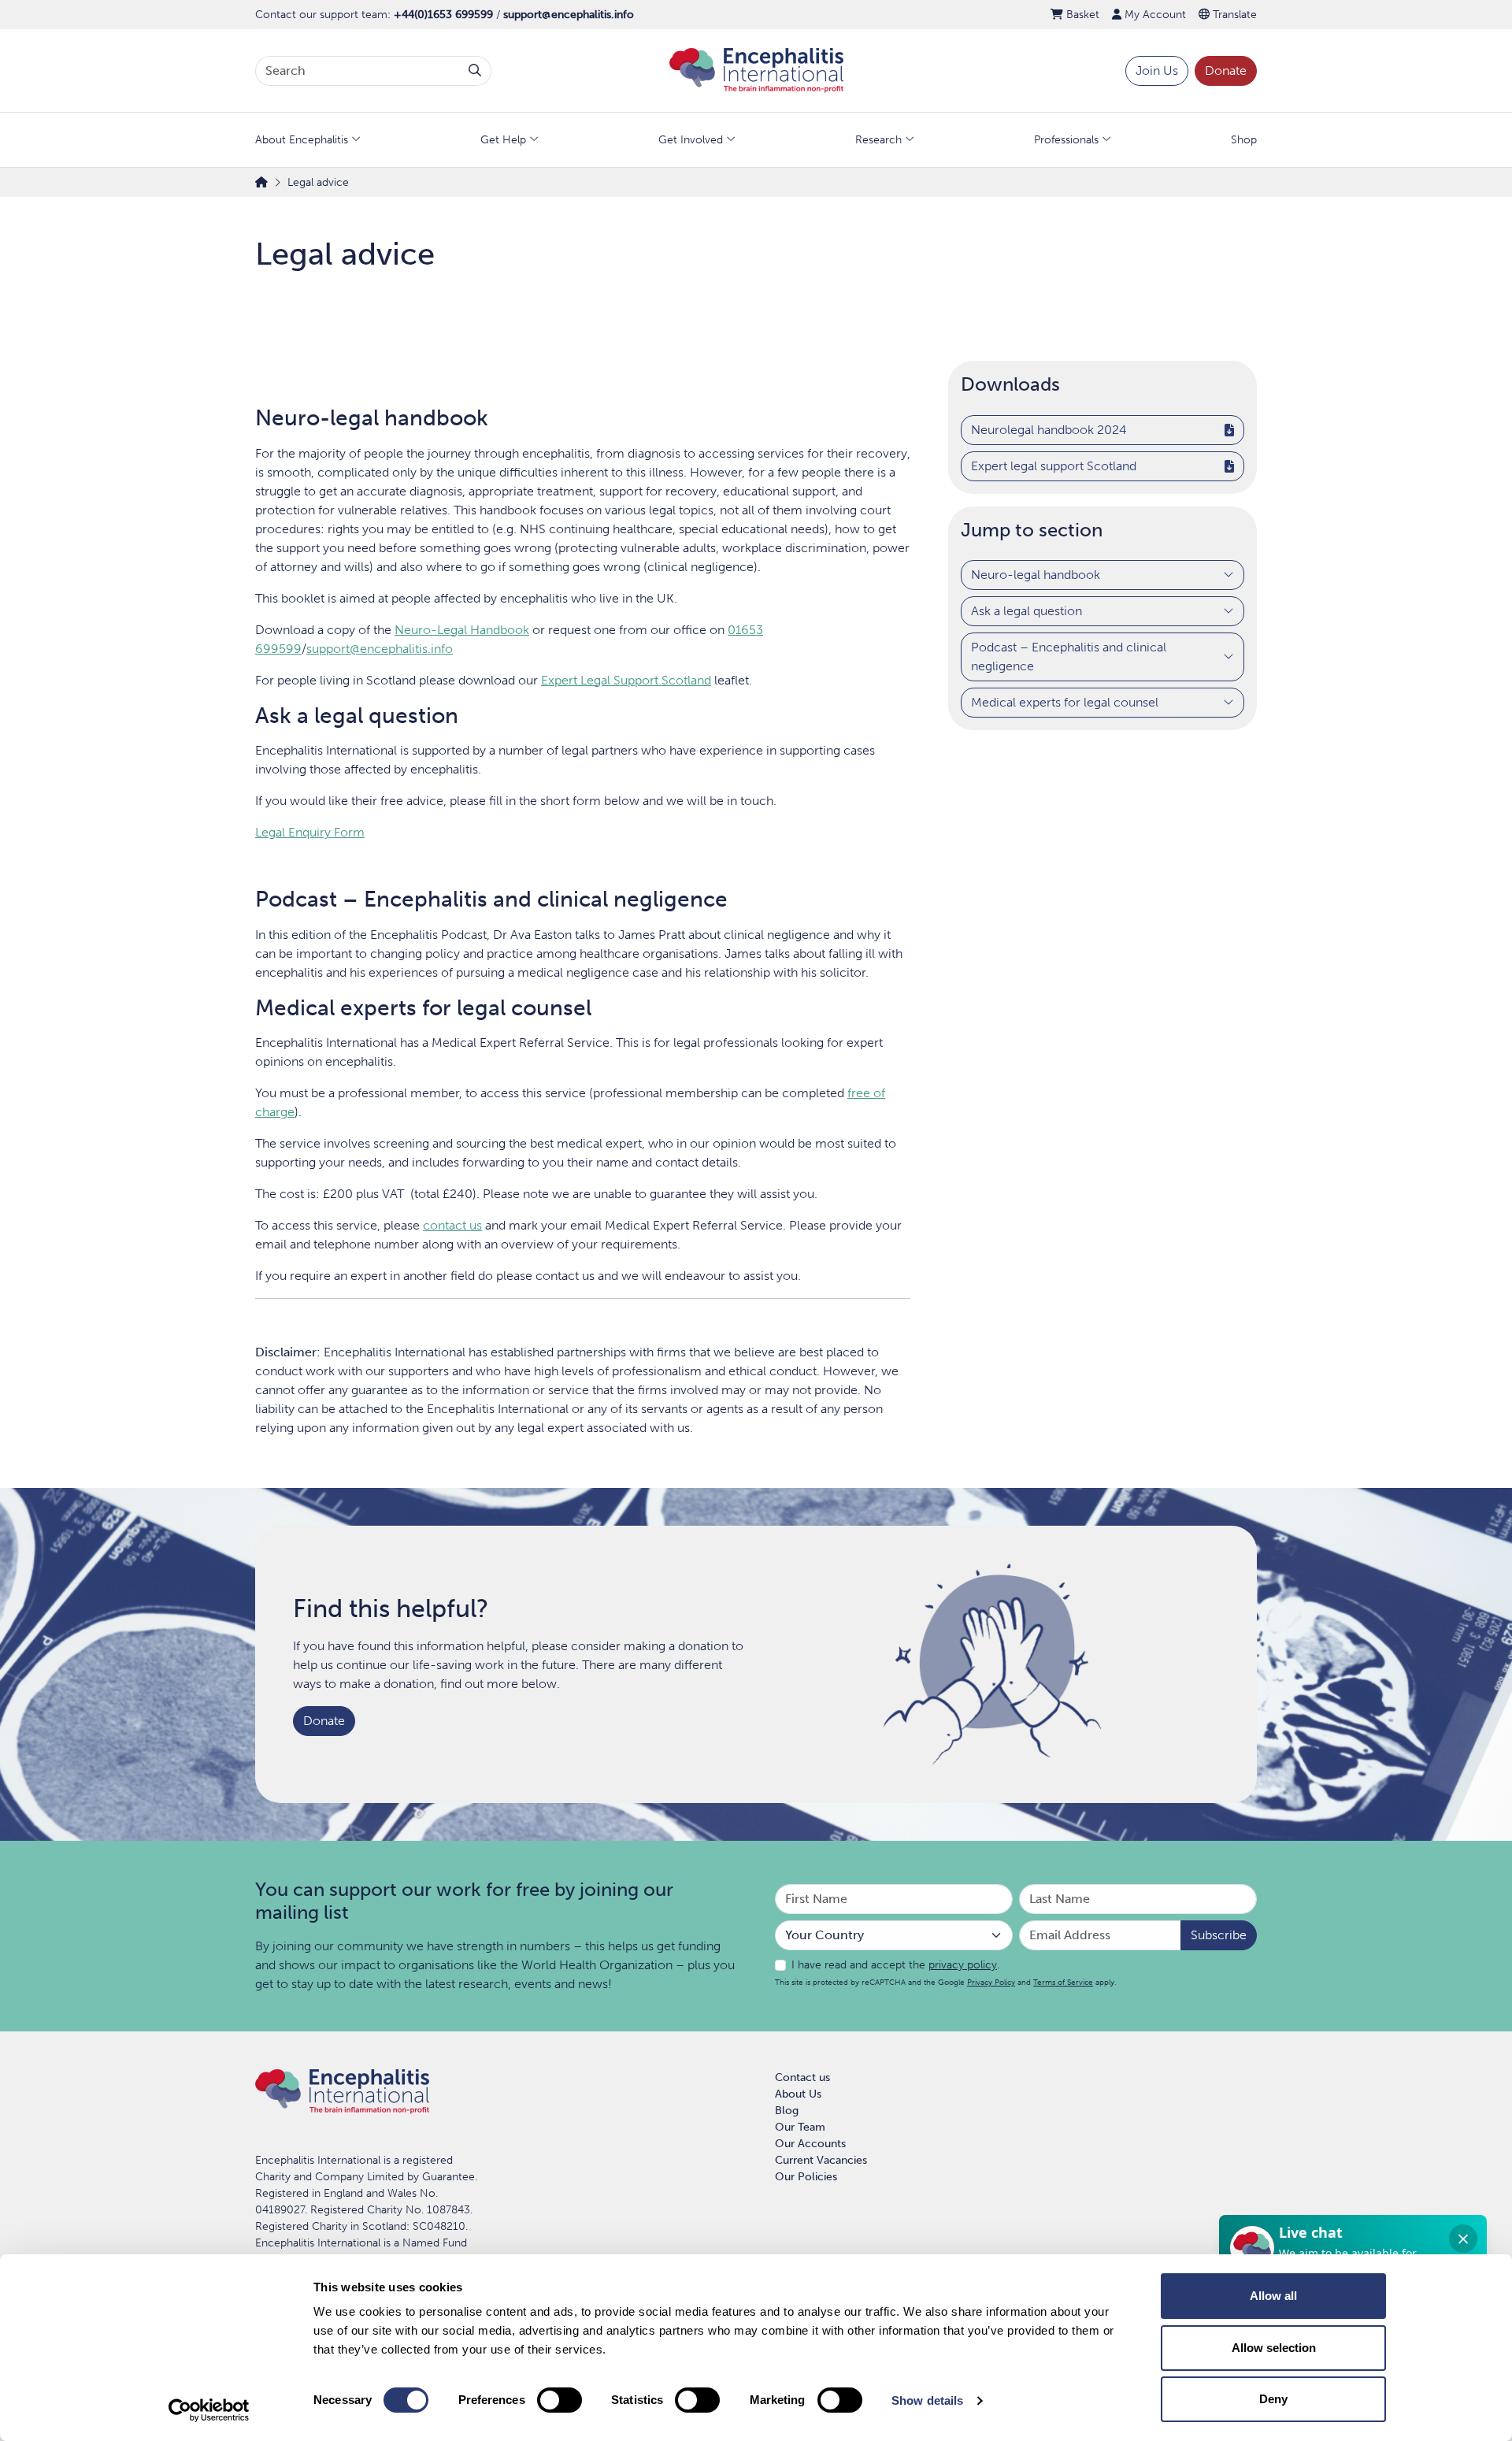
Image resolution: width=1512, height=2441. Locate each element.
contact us (452, 1225)
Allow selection (1274, 2348)
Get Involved (691, 140)
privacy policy (963, 1965)
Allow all (1273, 2296)
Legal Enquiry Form (310, 832)
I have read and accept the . (895, 1965)
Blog (787, 2111)
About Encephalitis (302, 140)
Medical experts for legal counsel (1065, 703)
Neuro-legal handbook (1036, 575)
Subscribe (1219, 1935)
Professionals (1066, 140)
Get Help (503, 140)
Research (878, 140)
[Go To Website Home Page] (756, 70)
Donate (1226, 70)
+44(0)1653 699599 (443, 15)
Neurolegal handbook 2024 (1049, 430)
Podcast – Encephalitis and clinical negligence (1069, 657)
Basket (1081, 15)
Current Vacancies (821, 2160)
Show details (927, 2400)
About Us (798, 2094)
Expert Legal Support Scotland (626, 680)
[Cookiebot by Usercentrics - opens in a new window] (209, 2410)
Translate (1233, 15)
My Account (1154, 15)
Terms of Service (1063, 1982)
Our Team (800, 2127)
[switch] (560, 2400)
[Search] (475, 71)
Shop (1244, 140)
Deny (1273, 2399)
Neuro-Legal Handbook (462, 630)
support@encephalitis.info (569, 15)
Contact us (802, 2077)
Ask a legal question (1027, 612)
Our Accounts (810, 2144)
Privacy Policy (991, 1982)
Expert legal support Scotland (1054, 466)
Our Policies (806, 2177)
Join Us (1157, 70)
